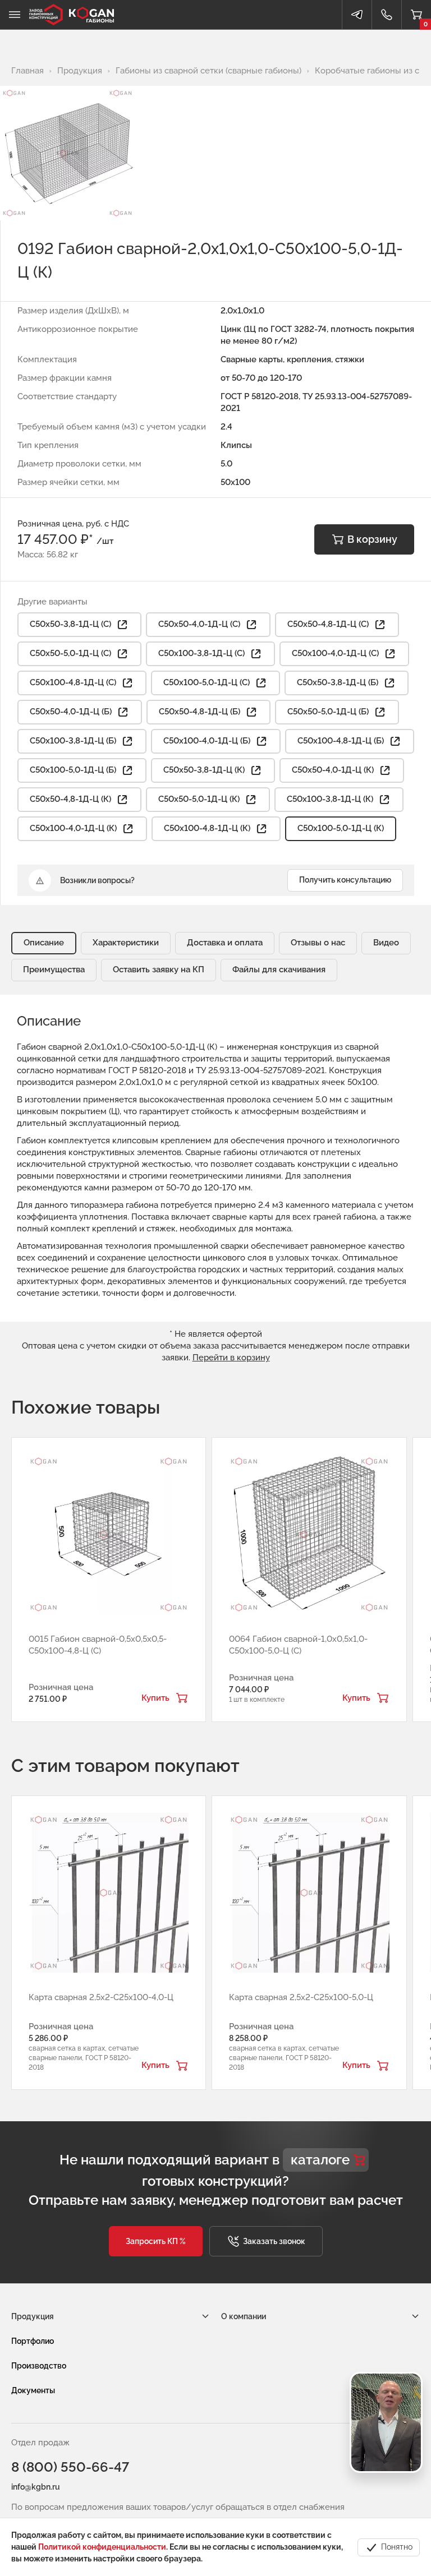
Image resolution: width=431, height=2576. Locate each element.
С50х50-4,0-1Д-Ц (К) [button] (333, 770)
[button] (156, 2241)
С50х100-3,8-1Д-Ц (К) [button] (330, 799)
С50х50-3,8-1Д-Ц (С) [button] (70, 624)
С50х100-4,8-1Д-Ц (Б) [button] (341, 741)
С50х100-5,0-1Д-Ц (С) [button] (207, 682)
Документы (33, 2390)
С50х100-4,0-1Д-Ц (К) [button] (73, 828)
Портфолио (33, 2341)
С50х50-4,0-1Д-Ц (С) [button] (199, 624)
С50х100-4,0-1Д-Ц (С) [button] (335, 653)
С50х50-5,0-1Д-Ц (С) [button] (70, 653)
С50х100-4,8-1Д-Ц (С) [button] (73, 682)
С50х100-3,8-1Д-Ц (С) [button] (201, 653)
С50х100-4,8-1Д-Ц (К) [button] (207, 828)
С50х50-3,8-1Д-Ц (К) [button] (204, 770)
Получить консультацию (345, 880)
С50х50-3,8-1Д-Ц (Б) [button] (338, 682)
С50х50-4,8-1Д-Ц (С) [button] (328, 624)
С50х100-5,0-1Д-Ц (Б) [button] (73, 770)
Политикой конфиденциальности (102, 2547)
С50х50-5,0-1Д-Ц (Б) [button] (328, 712)
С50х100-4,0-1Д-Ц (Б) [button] (207, 741)
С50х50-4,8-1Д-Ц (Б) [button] (200, 712)
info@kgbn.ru (36, 2487)
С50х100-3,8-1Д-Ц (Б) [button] (73, 741)
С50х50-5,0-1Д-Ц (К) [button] (199, 799)
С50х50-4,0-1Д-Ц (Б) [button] (71, 712)
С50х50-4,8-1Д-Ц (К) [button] (70, 799)
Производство (39, 2366)
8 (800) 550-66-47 (70, 2467)
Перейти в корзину (231, 1358)
